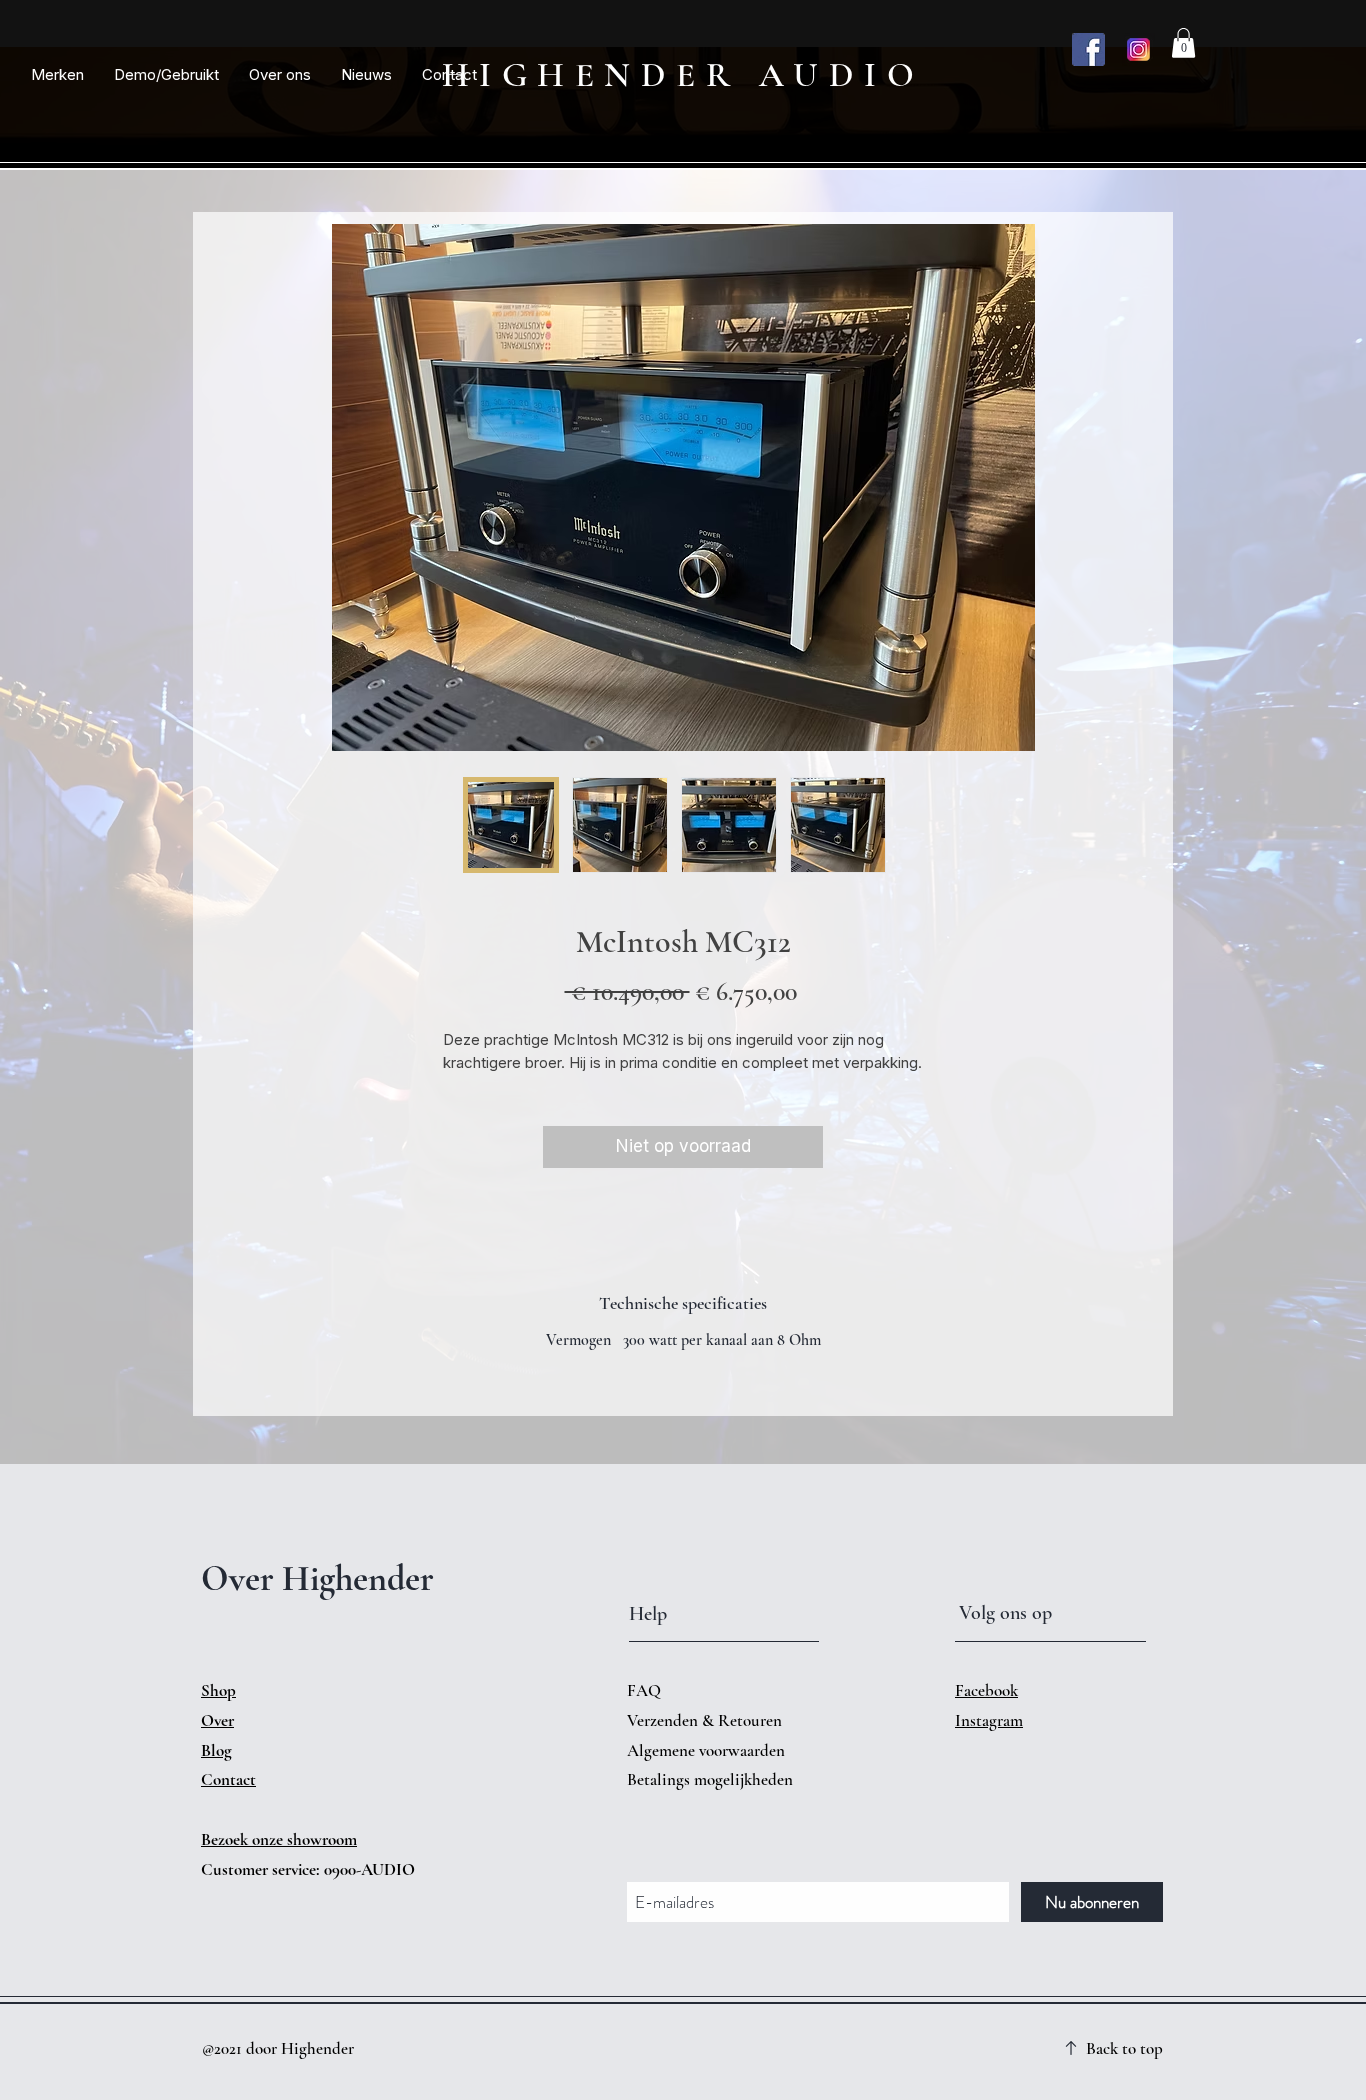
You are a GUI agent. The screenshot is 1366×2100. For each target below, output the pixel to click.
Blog (216, 1750)
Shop (218, 1690)
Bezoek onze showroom (279, 1839)
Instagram (989, 1720)
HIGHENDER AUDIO (683, 75)
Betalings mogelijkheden (712, 1779)
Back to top (1124, 2048)
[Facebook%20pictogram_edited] (1088, 49)
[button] (57, 75)
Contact (228, 1779)
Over (217, 1720)
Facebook (986, 1690)
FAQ (644, 1690)
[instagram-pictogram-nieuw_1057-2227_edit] (1138, 49)
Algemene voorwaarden (706, 1750)
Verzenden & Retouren (706, 1720)
